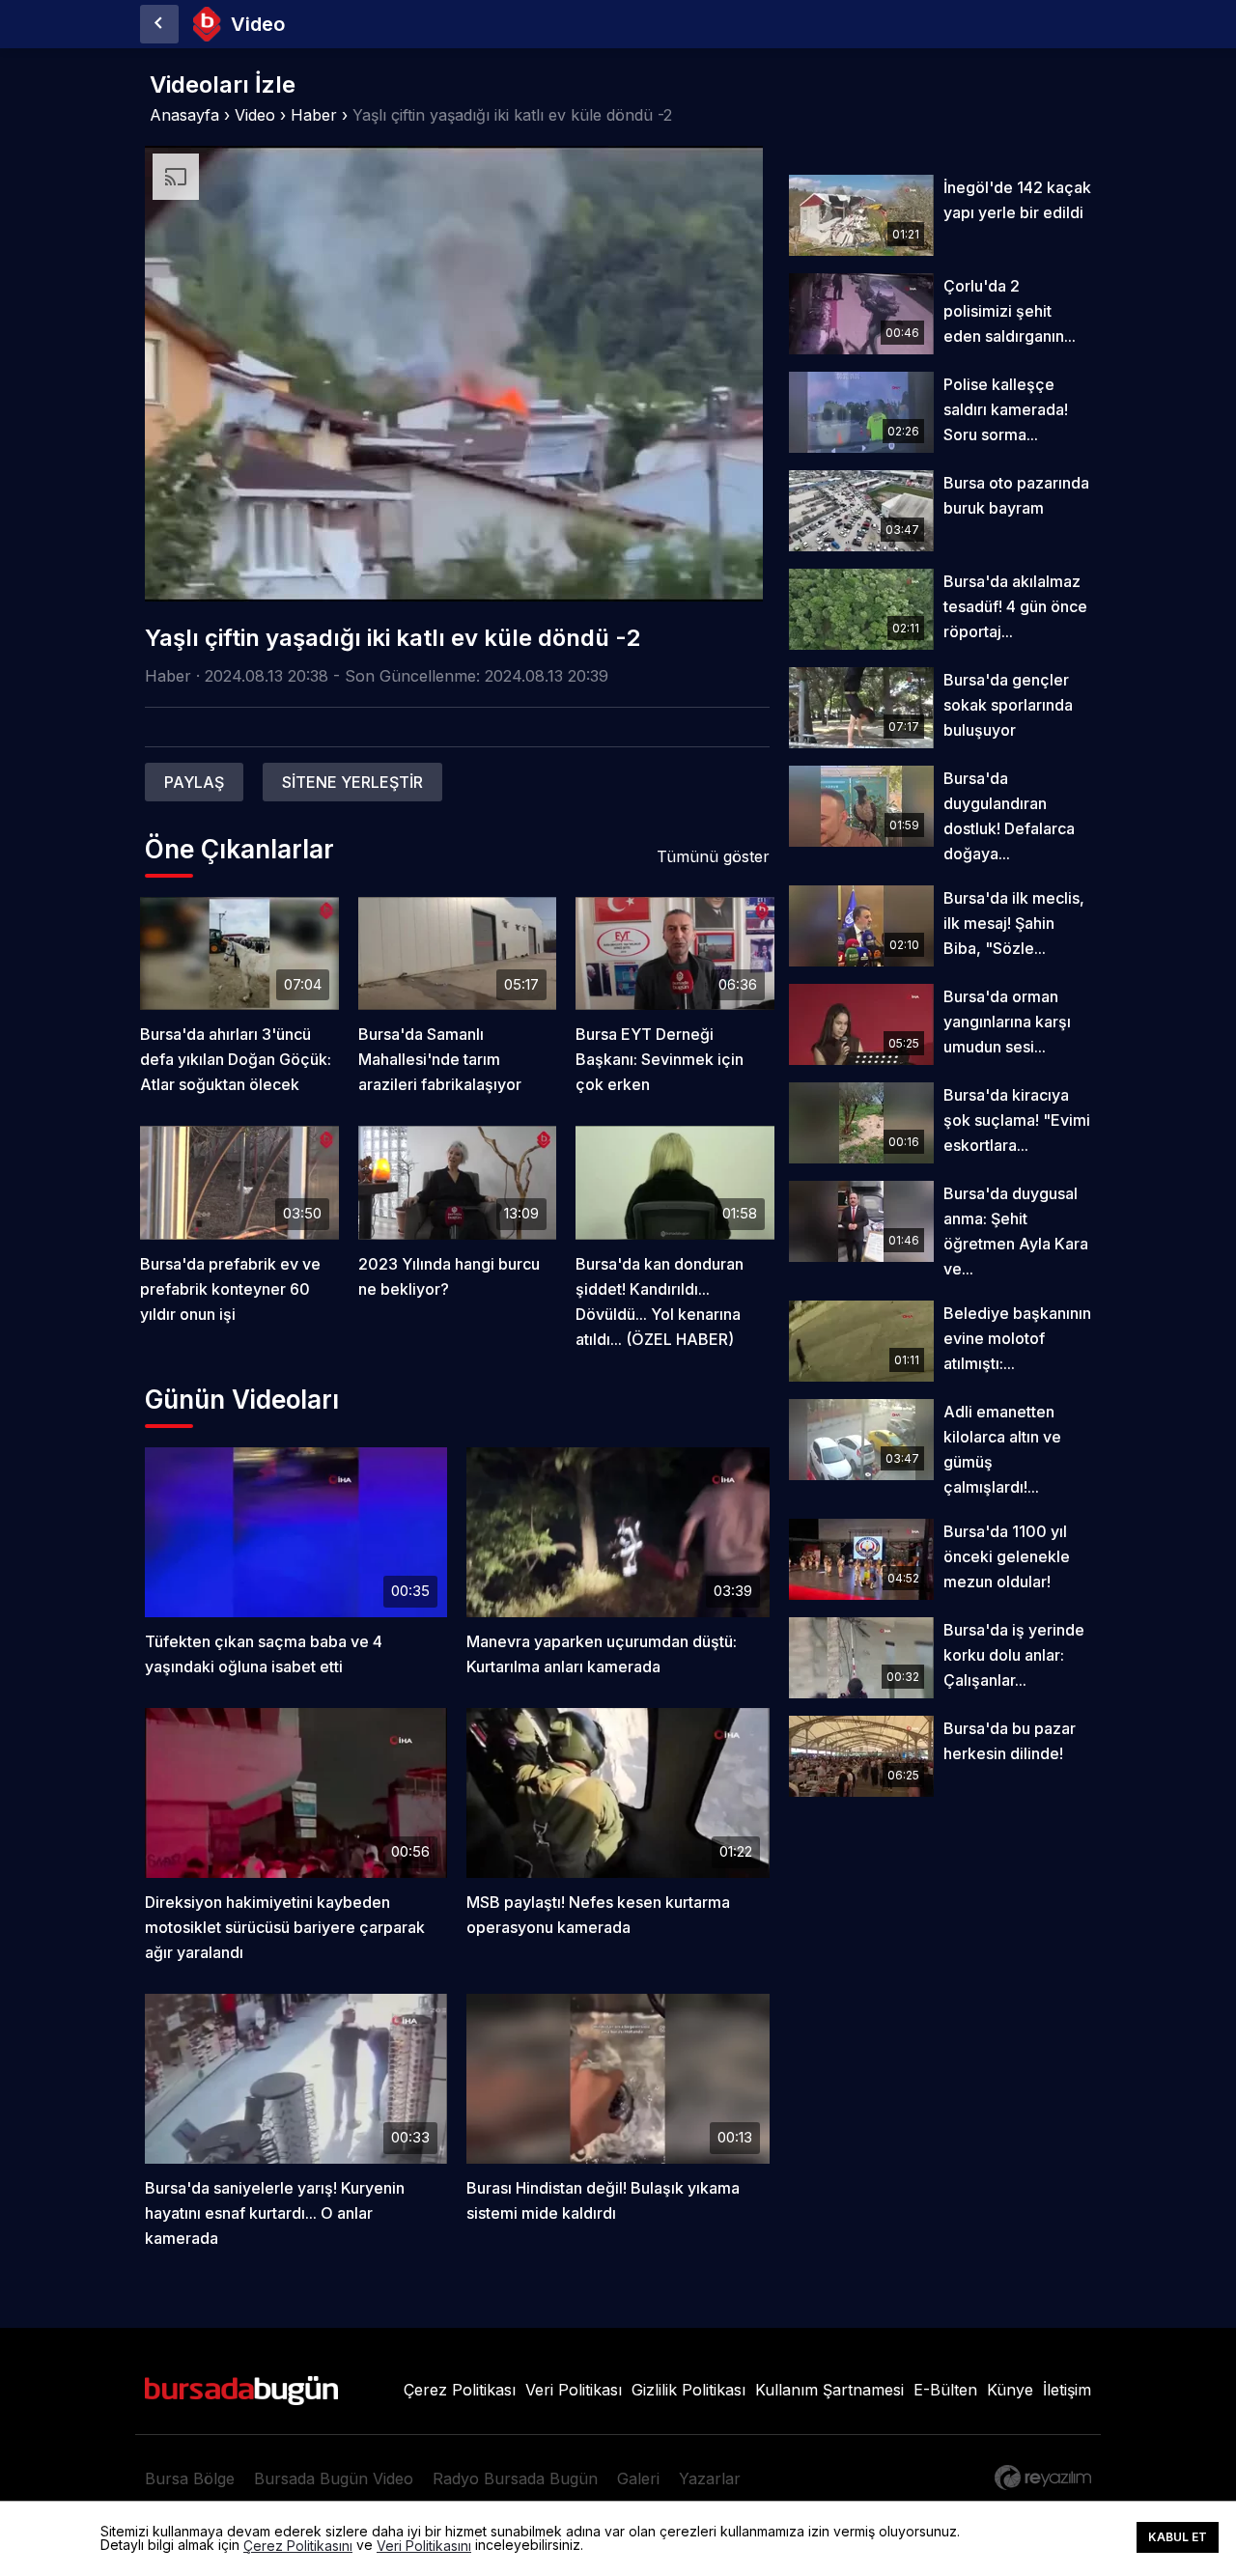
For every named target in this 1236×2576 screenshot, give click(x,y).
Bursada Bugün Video (334, 2478)
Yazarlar (710, 2478)
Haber (314, 115)
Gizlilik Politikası (688, 2390)
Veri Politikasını (424, 2546)
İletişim (1067, 2390)
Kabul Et (1178, 2537)
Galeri (638, 2478)
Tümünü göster (713, 856)
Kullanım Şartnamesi (829, 2390)
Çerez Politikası (460, 2390)
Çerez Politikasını (298, 2546)
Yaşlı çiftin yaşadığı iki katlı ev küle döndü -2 (512, 115)
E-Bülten (945, 2390)
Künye (1010, 2390)
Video (255, 115)
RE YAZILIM (1043, 2478)
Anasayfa (184, 115)
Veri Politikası (574, 2390)
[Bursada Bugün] (159, 24)
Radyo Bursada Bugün (515, 2478)
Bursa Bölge (190, 2478)
